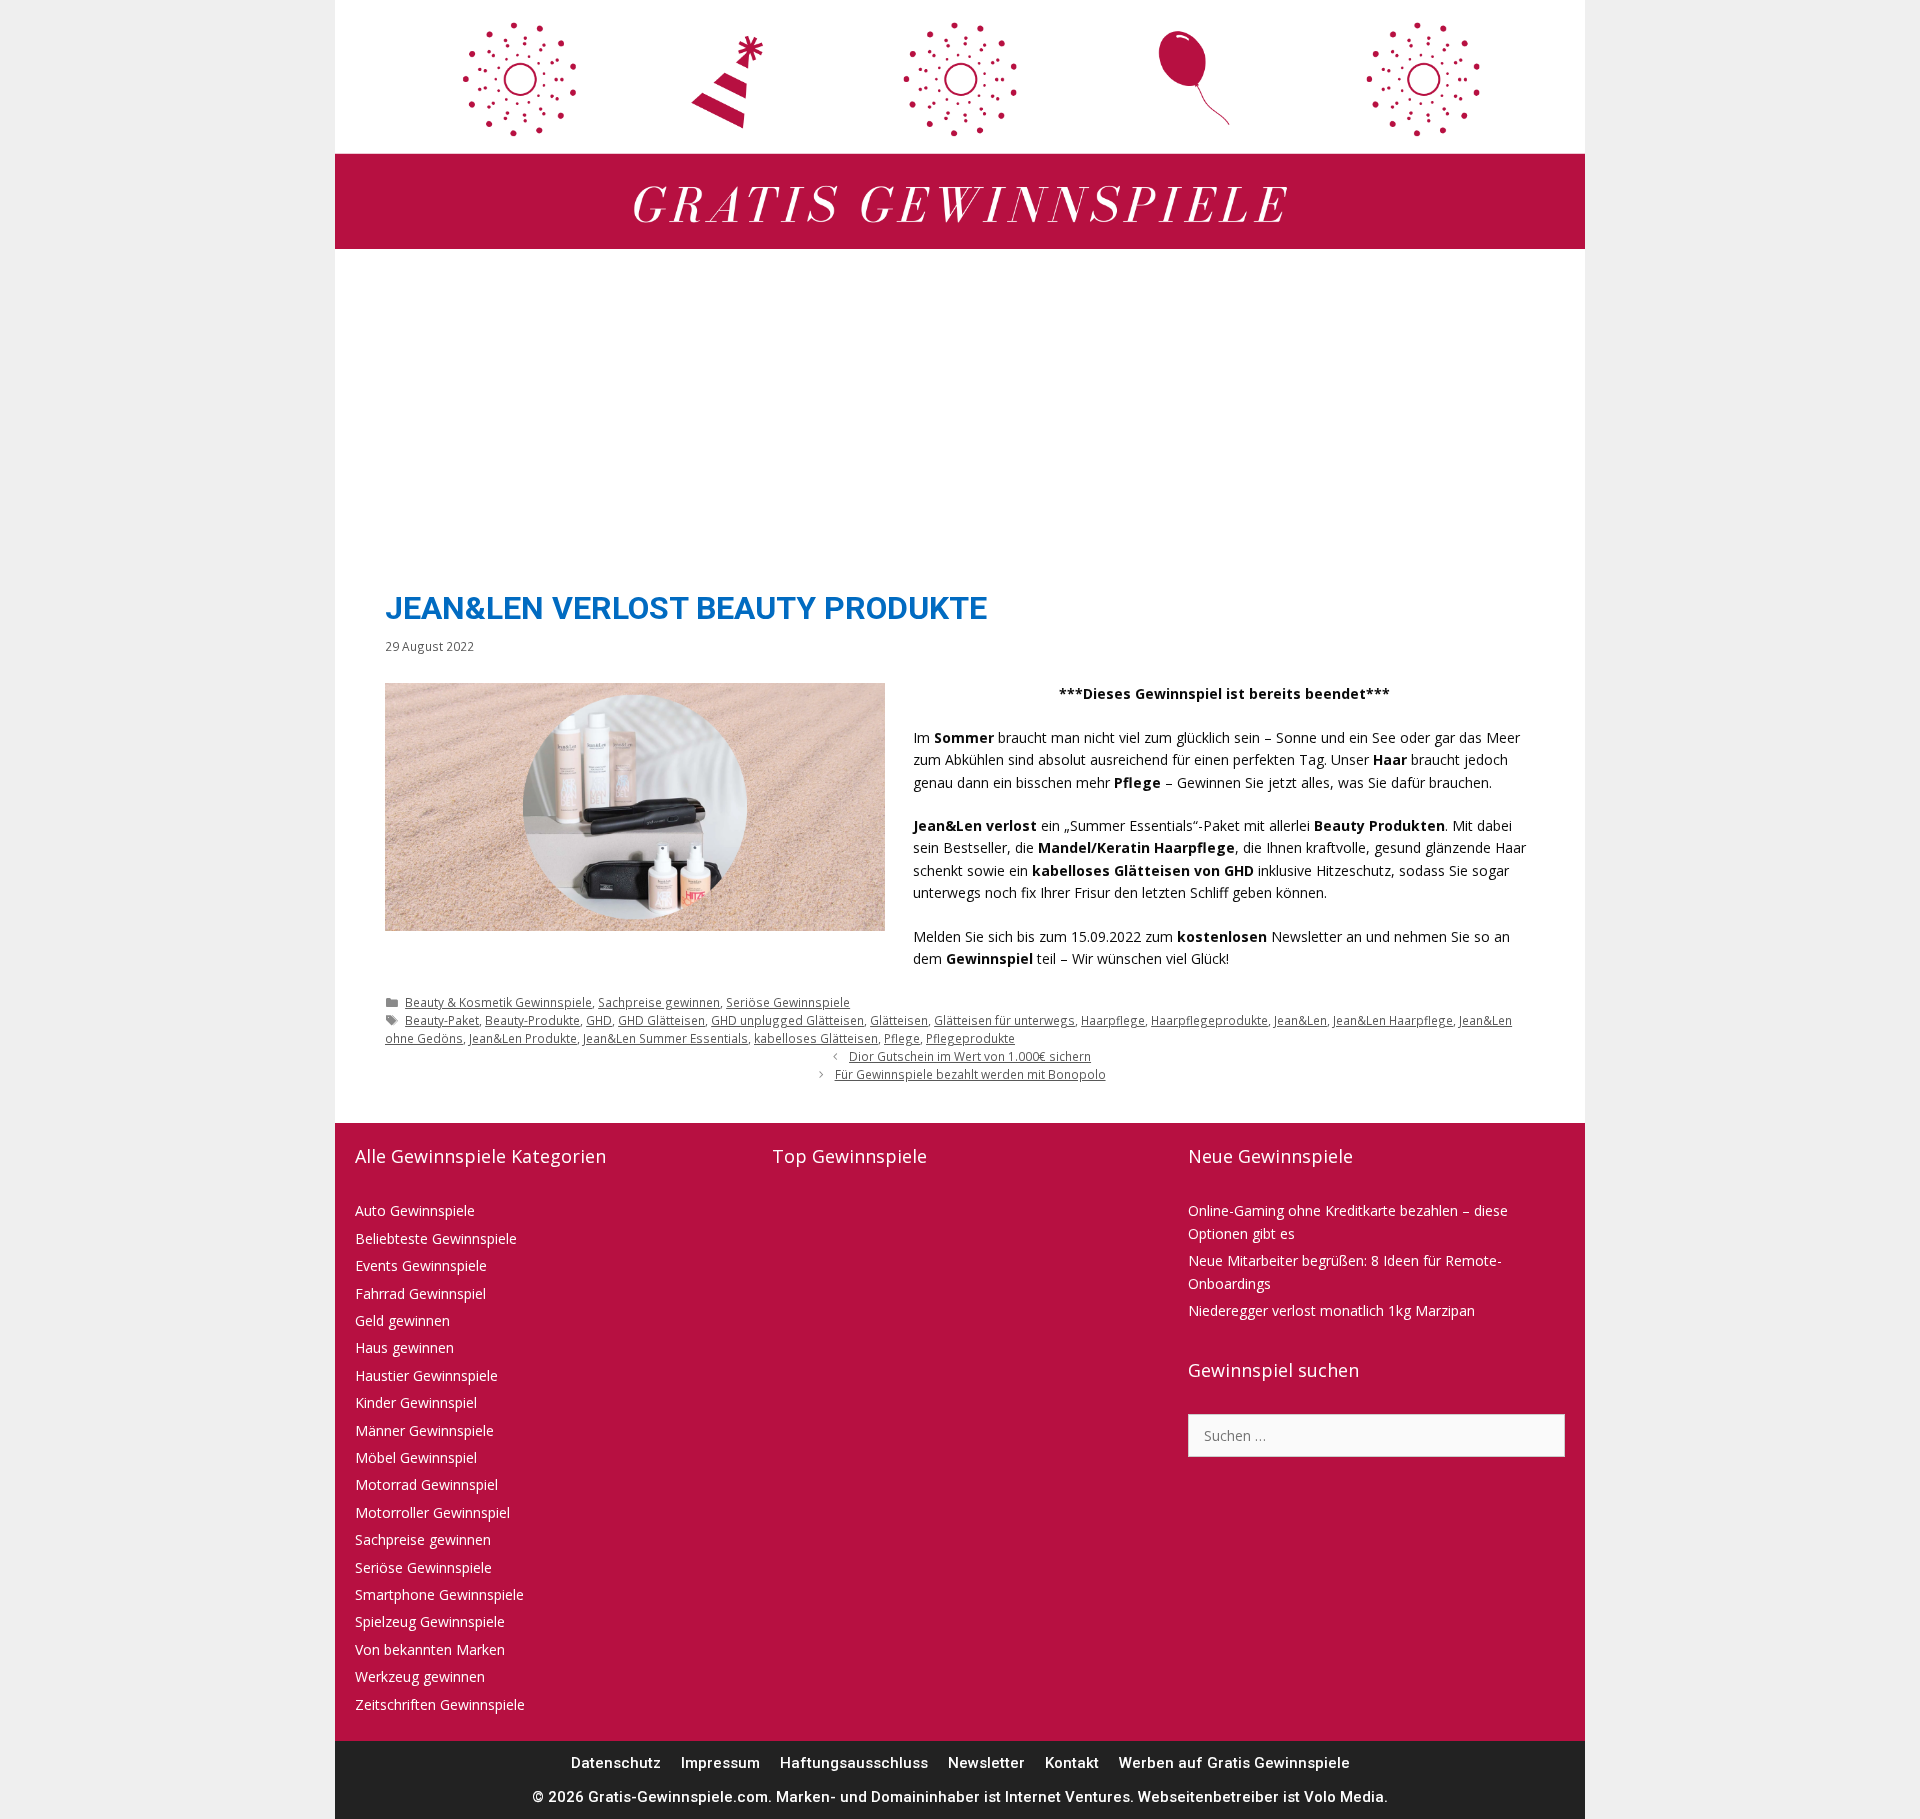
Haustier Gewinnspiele (426, 1375)
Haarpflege (1113, 1020)
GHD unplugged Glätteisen (787, 1020)
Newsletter (986, 1763)
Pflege (902, 1038)
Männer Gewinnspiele (424, 1430)
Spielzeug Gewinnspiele (430, 1621)
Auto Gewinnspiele (415, 1210)
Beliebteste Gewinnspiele (436, 1238)
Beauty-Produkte (532, 1020)
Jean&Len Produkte (523, 1038)
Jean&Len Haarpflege (1393, 1020)
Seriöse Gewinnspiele (788, 1002)
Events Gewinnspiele (421, 1265)
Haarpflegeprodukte (1209, 1020)
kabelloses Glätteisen (816, 1038)
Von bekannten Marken (430, 1649)
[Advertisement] (960, 414)
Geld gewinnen (402, 1320)
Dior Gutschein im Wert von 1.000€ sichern (970, 1056)
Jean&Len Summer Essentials (665, 1038)
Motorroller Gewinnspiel (432, 1512)
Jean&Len (1300, 1020)
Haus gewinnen (404, 1347)
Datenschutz (616, 1763)
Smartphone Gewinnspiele (439, 1594)
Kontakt (1072, 1763)
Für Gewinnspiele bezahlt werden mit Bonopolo (970, 1074)
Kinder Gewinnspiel (416, 1402)
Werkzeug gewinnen (420, 1676)
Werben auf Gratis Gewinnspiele (1234, 1763)
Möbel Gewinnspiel (416, 1457)
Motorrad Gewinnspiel (426, 1484)
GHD (599, 1020)
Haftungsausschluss (854, 1763)
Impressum (720, 1763)
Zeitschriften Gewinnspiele (440, 1704)
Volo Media (1344, 1797)
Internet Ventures (1067, 1797)
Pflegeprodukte (970, 1038)
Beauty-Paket (442, 1020)
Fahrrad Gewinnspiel (420, 1293)
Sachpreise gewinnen (659, 1002)
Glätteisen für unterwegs (1004, 1020)
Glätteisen (899, 1020)
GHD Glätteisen (661, 1020)
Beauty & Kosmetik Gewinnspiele (498, 1002)
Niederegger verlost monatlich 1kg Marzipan (1331, 1310)
